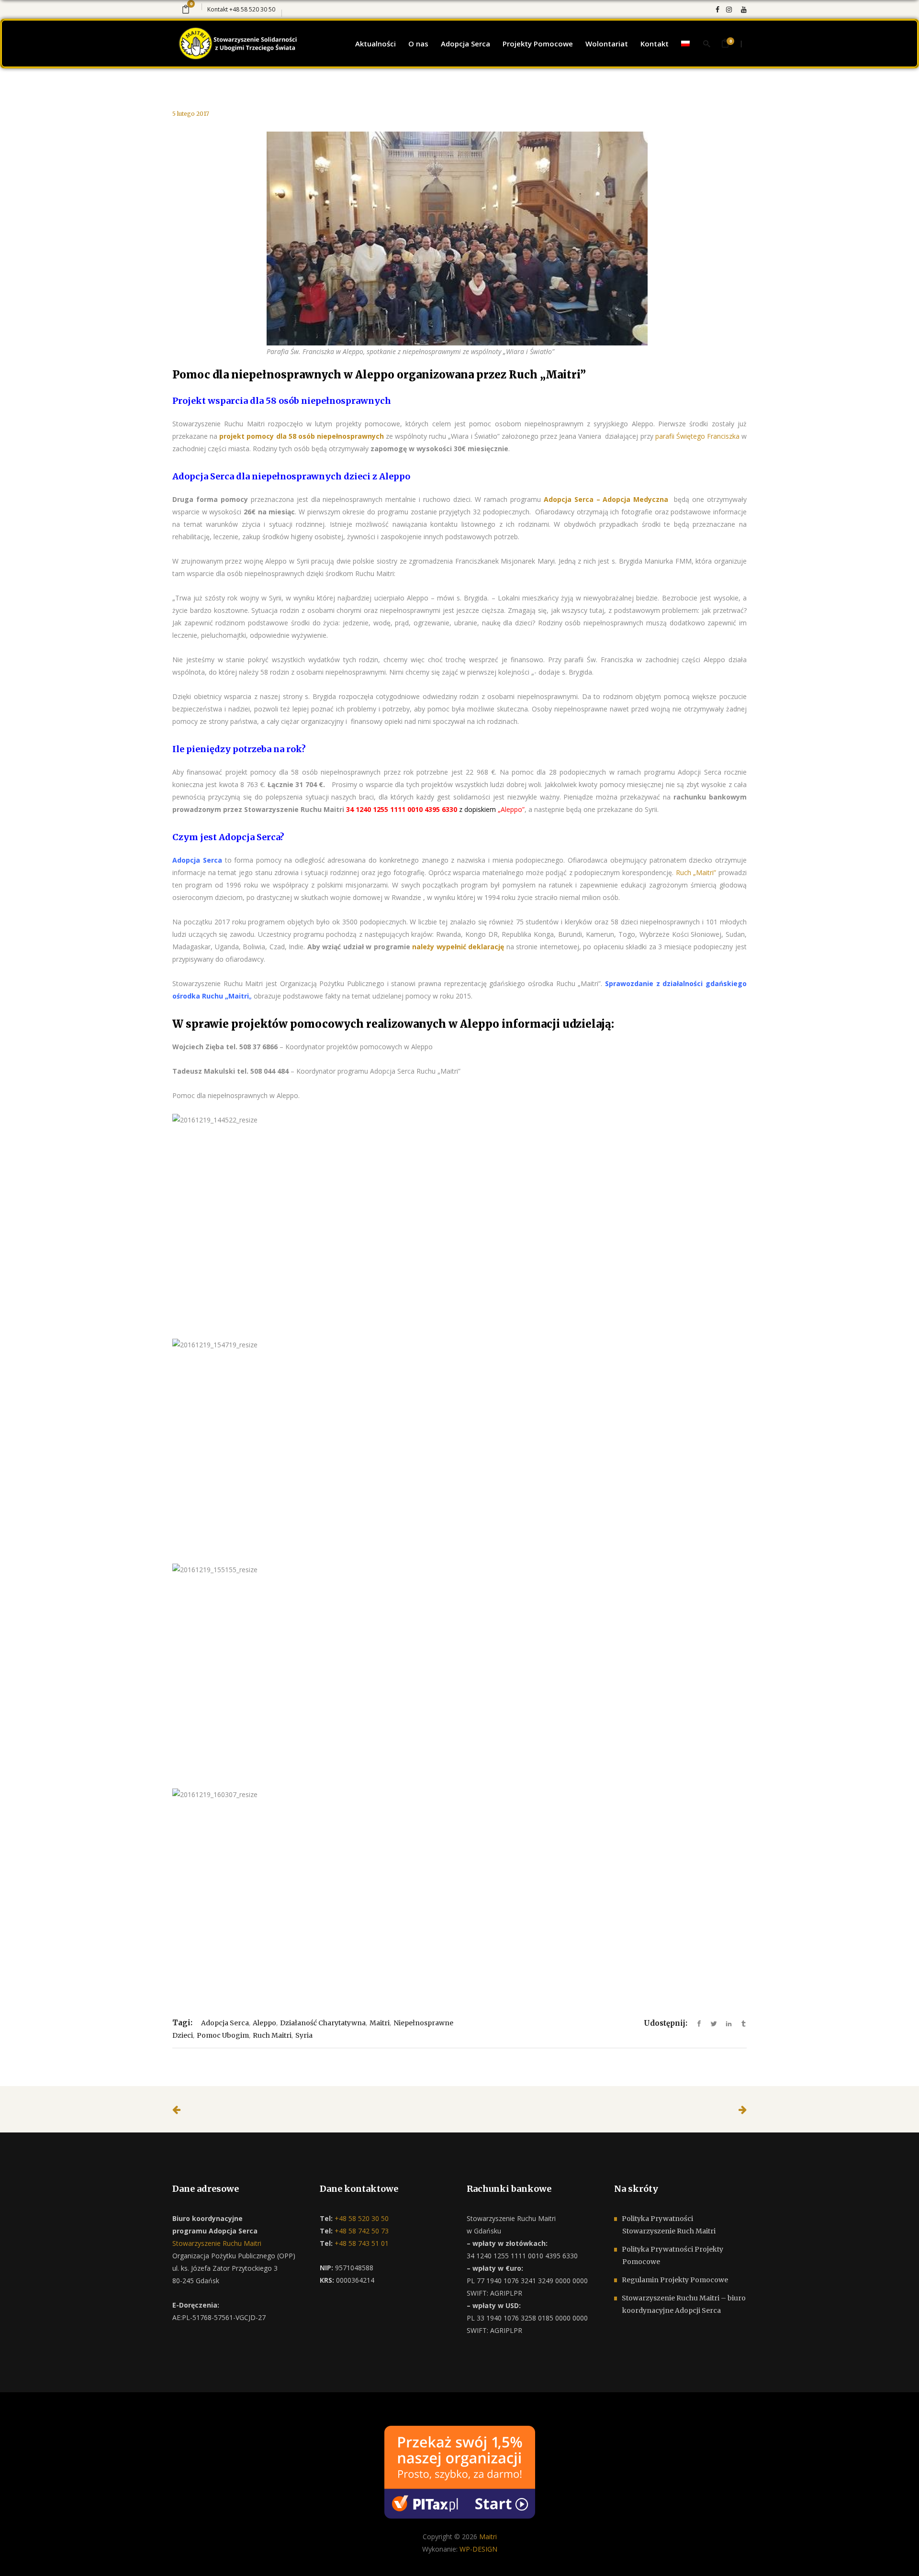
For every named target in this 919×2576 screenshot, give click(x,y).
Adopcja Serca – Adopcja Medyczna (606, 499)
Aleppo (264, 2023)
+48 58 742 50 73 (361, 2231)
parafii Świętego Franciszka (697, 436)
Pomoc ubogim (223, 2035)
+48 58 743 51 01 (361, 2243)
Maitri (380, 2023)
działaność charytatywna (323, 2023)
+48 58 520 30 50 (252, 9)
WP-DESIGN (478, 2549)
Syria (304, 2035)
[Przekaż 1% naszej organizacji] (460, 2471)
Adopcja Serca (197, 860)
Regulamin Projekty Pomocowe (675, 2280)
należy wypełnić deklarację (458, 947)
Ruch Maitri (272, 2035)
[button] (19, 2557)
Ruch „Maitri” (547, 375)
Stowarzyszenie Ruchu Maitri (217, 2243)
